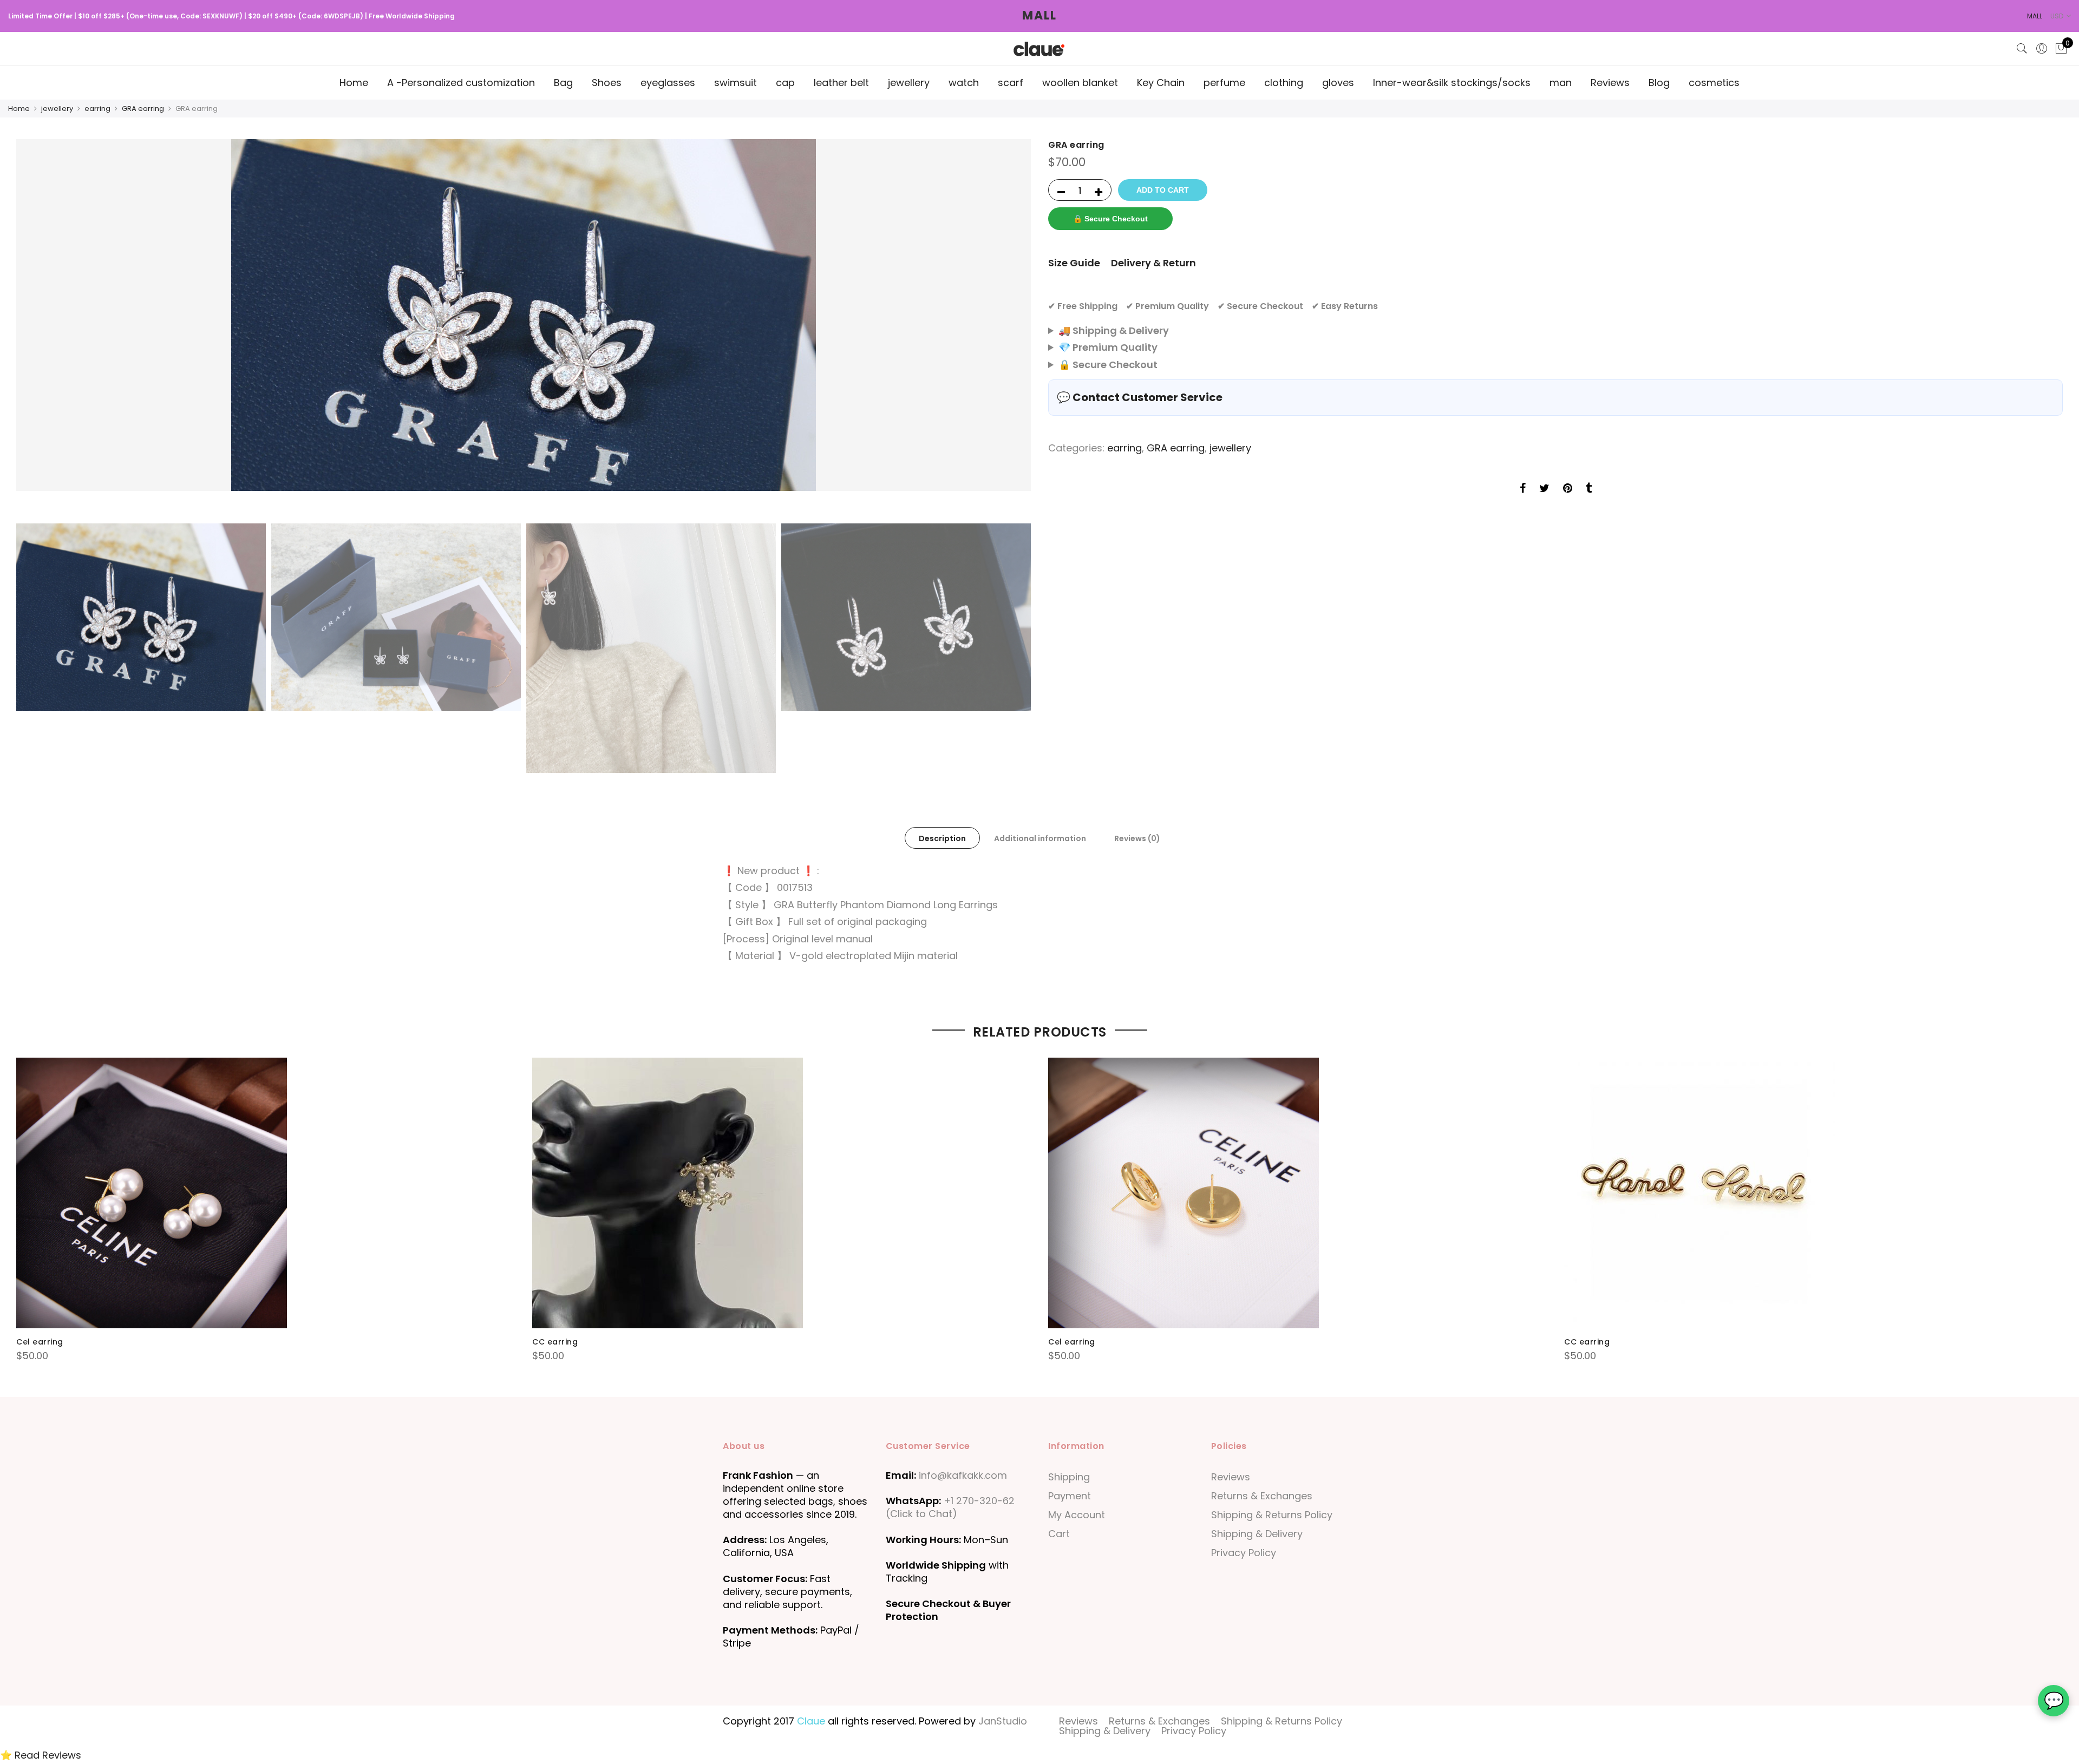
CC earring (555, 1342)
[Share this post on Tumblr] (1589, 489)
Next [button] (1012, 329)
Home (354, 83)
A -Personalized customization (461, 83)
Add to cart (1163, 190)
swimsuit (736, 83)
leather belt (841, 83)
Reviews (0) (1137, 838)
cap (785, 83)
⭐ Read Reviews (41, 1755)
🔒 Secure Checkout (1110, 219)
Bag (563, 83)
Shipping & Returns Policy (1272, 1515)
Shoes (607, 83)
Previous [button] (35, 329)
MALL (1039, 15)
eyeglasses (668, 83)
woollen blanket (1080, 83)
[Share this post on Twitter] (1544, 489)
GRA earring (143, 109)
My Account (1077, 1515)
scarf (1011, 83)
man (1561, 83)
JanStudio (1003, 1721)
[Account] (2042, 49)
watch (964, 83)
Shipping (1069, 1477)
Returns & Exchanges (1262, 1496)
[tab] (942, 838)
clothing (1284, 83)
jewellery (909, 83)
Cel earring (40, 1342)
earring (97, 109)
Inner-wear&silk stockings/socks (1452, 83)
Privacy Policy (1244, 1553)
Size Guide (1074, 263)
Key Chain (1161, 83)
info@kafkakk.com (963, 1475)
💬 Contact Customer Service (1140, 397)
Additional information (1040, 838)
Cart (1059, 1534)
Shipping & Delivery (1257, 1534)
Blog (1659, 83)
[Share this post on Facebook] (1523, 489)
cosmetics (1714, 83)
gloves (1338, 83)
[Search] (2022, 49)
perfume (1224, 83)
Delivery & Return (1153, 263)
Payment (1070, 1496)
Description (942, 838)
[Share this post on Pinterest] (1568, 489)
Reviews (1610, 83)
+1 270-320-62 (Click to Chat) (950, 1507)
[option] (524, 315)
